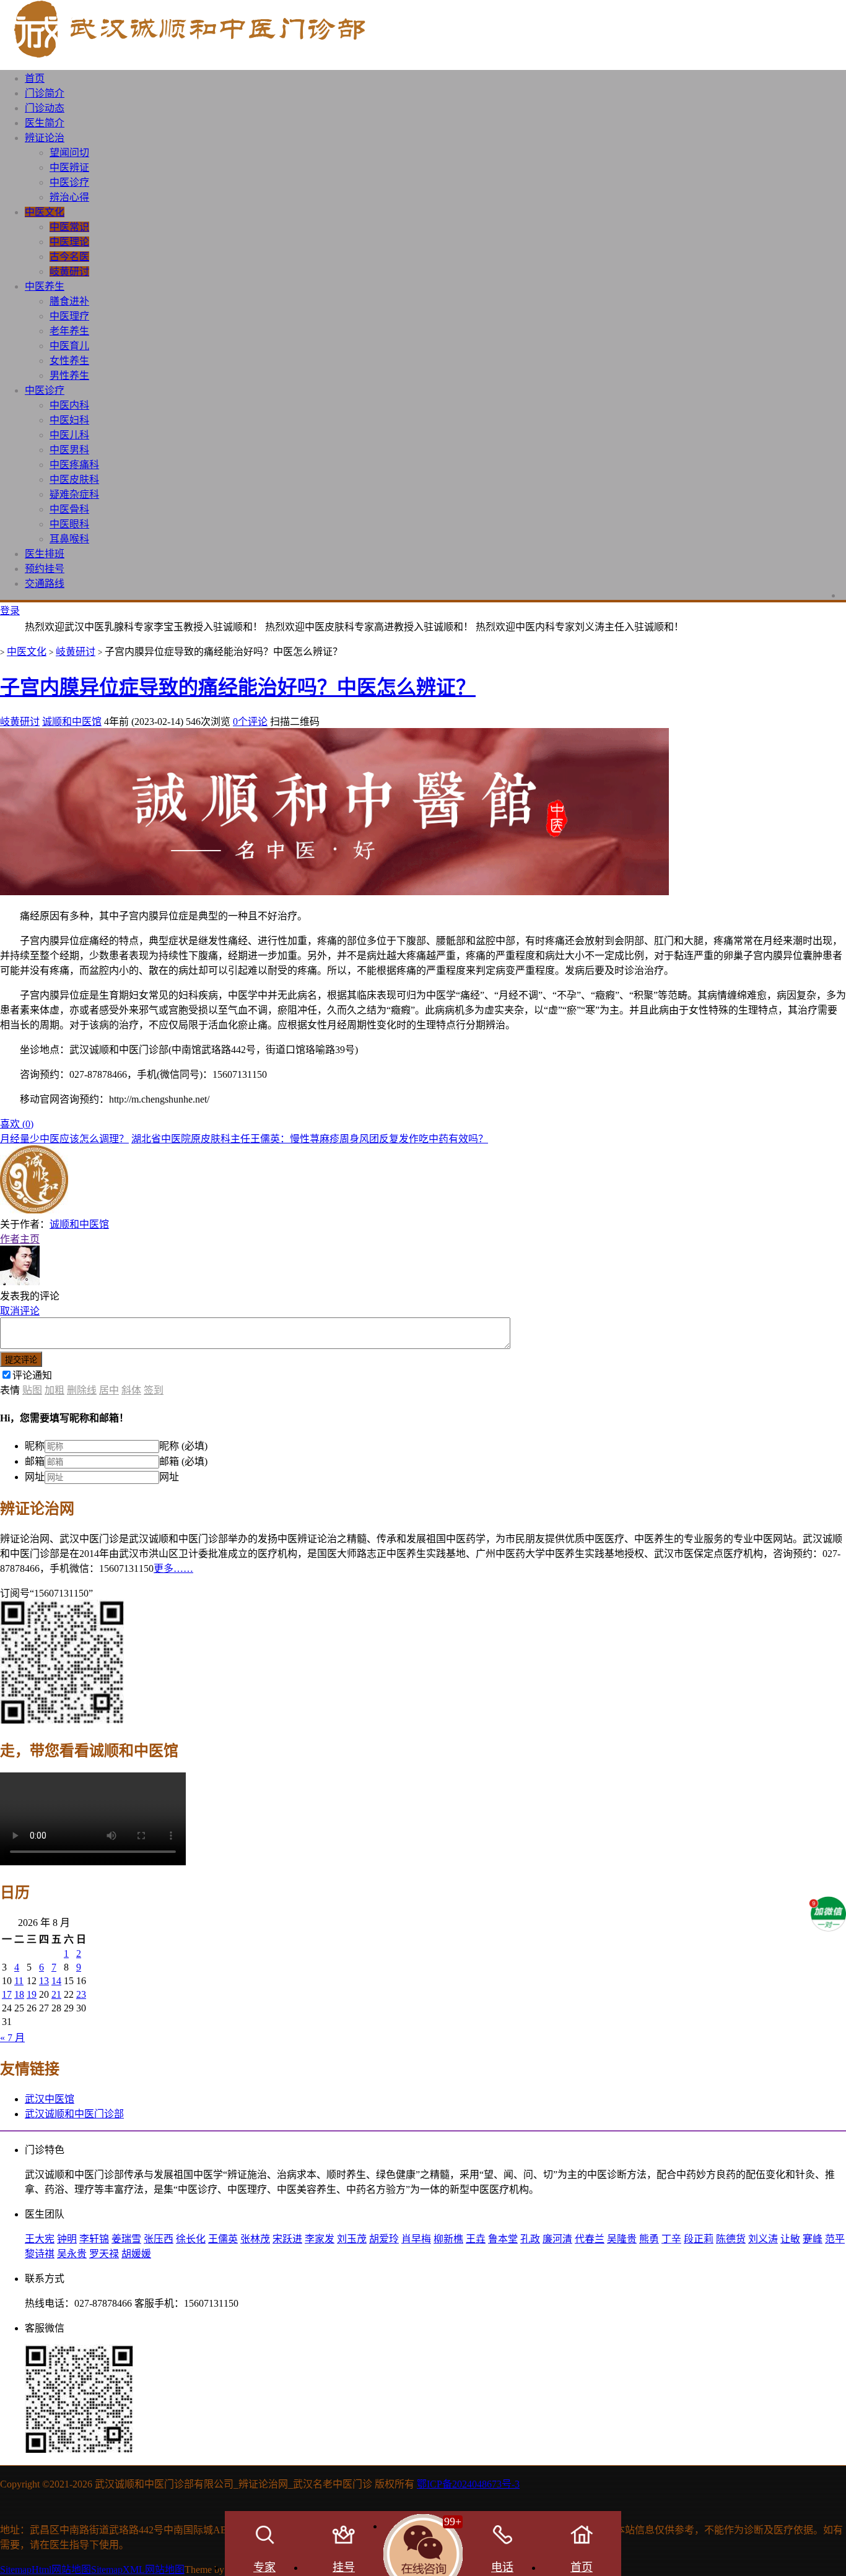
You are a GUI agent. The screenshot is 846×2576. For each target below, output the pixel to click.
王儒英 (223, 2239)
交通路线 (45, 583)
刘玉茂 (352, 2239)
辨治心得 (69, 197)
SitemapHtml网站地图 (46, 2569)
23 (81, 1994)
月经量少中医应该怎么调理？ (64, 1139)
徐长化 (191, 2239)
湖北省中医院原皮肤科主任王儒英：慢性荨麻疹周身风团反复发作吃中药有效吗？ (310, 1139)
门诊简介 (45, 93)
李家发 (320, 2239)
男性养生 (69, 375)
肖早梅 (416, 2239)
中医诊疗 (69, 182)
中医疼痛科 (74, 465)
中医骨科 (69, 509)
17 (7, 1994)
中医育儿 (69, 346)
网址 (35, 1477)
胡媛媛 (136, 2254)
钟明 (67, 2239)
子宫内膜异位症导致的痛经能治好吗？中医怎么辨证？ (238, 687)
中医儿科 (69, 435)
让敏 (790, 2239)
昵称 (35, 1446)
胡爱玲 (384, 2239)
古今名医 (69, 257)
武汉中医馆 (50, 2099)
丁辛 (671, 2239)
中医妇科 (69, 420)
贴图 (32, 1390)
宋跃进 (287, 2239)
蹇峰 (813, 2239)
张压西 (159, 2239)
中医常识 (69, 227)
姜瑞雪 (126, 2239)
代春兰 (590, 2239)
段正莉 (699, 2239)
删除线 (82, 1390)
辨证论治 (45, 138)
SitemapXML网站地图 (138, 2569)
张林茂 (255, 2239)
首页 (35, 78)
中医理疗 (69, 316)
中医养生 (45, 286)
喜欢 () (17, 1124)
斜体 (131, 1390)
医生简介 (45, 123)
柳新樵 (448, 2239)
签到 (154, 1390)
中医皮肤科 (74, 479)
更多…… (173, 1568)
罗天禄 (104, 2254)
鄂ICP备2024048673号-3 (468, 2484)
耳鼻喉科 (69, 539)
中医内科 (69, 405)
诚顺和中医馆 (72, 722)
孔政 (530, 2239)
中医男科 (69, 450)
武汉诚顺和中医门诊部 (74, 2114)
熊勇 (649, 2239)
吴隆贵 (622, 2239)
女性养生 (69, 361)
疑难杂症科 (74, 494)
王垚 (476, 2239)
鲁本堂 (503, 2239)
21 (56, 1994)
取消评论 (20, 1311)
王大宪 (40, 2239)
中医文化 (45, 212)
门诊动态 (45, 108)
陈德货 (731, 2239)
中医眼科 (69, 524)
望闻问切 (69, 153)
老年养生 (69, 331)
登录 (10, 611)
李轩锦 (94, 2239)
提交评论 (21, 1360)
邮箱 (35, 1461)
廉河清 (557, 2239)
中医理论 (69, 242)
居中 (109, 1390)
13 (44, 1981)
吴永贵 (72, 2254)
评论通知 (32, 1375)
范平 (835, 2239)
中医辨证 (69, 167)
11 (19, 1981)
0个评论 (250, 722)
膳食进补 (69, 301)
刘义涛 (763, 2239)
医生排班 (45, 554)
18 (19, 1994)
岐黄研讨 (69, 271)
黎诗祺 (40, 2254)
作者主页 (20, 1239)
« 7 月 (12, 2038)
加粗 (55, 1390)
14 (56, 1981)
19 (32, 1994)
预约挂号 (45, 569)
